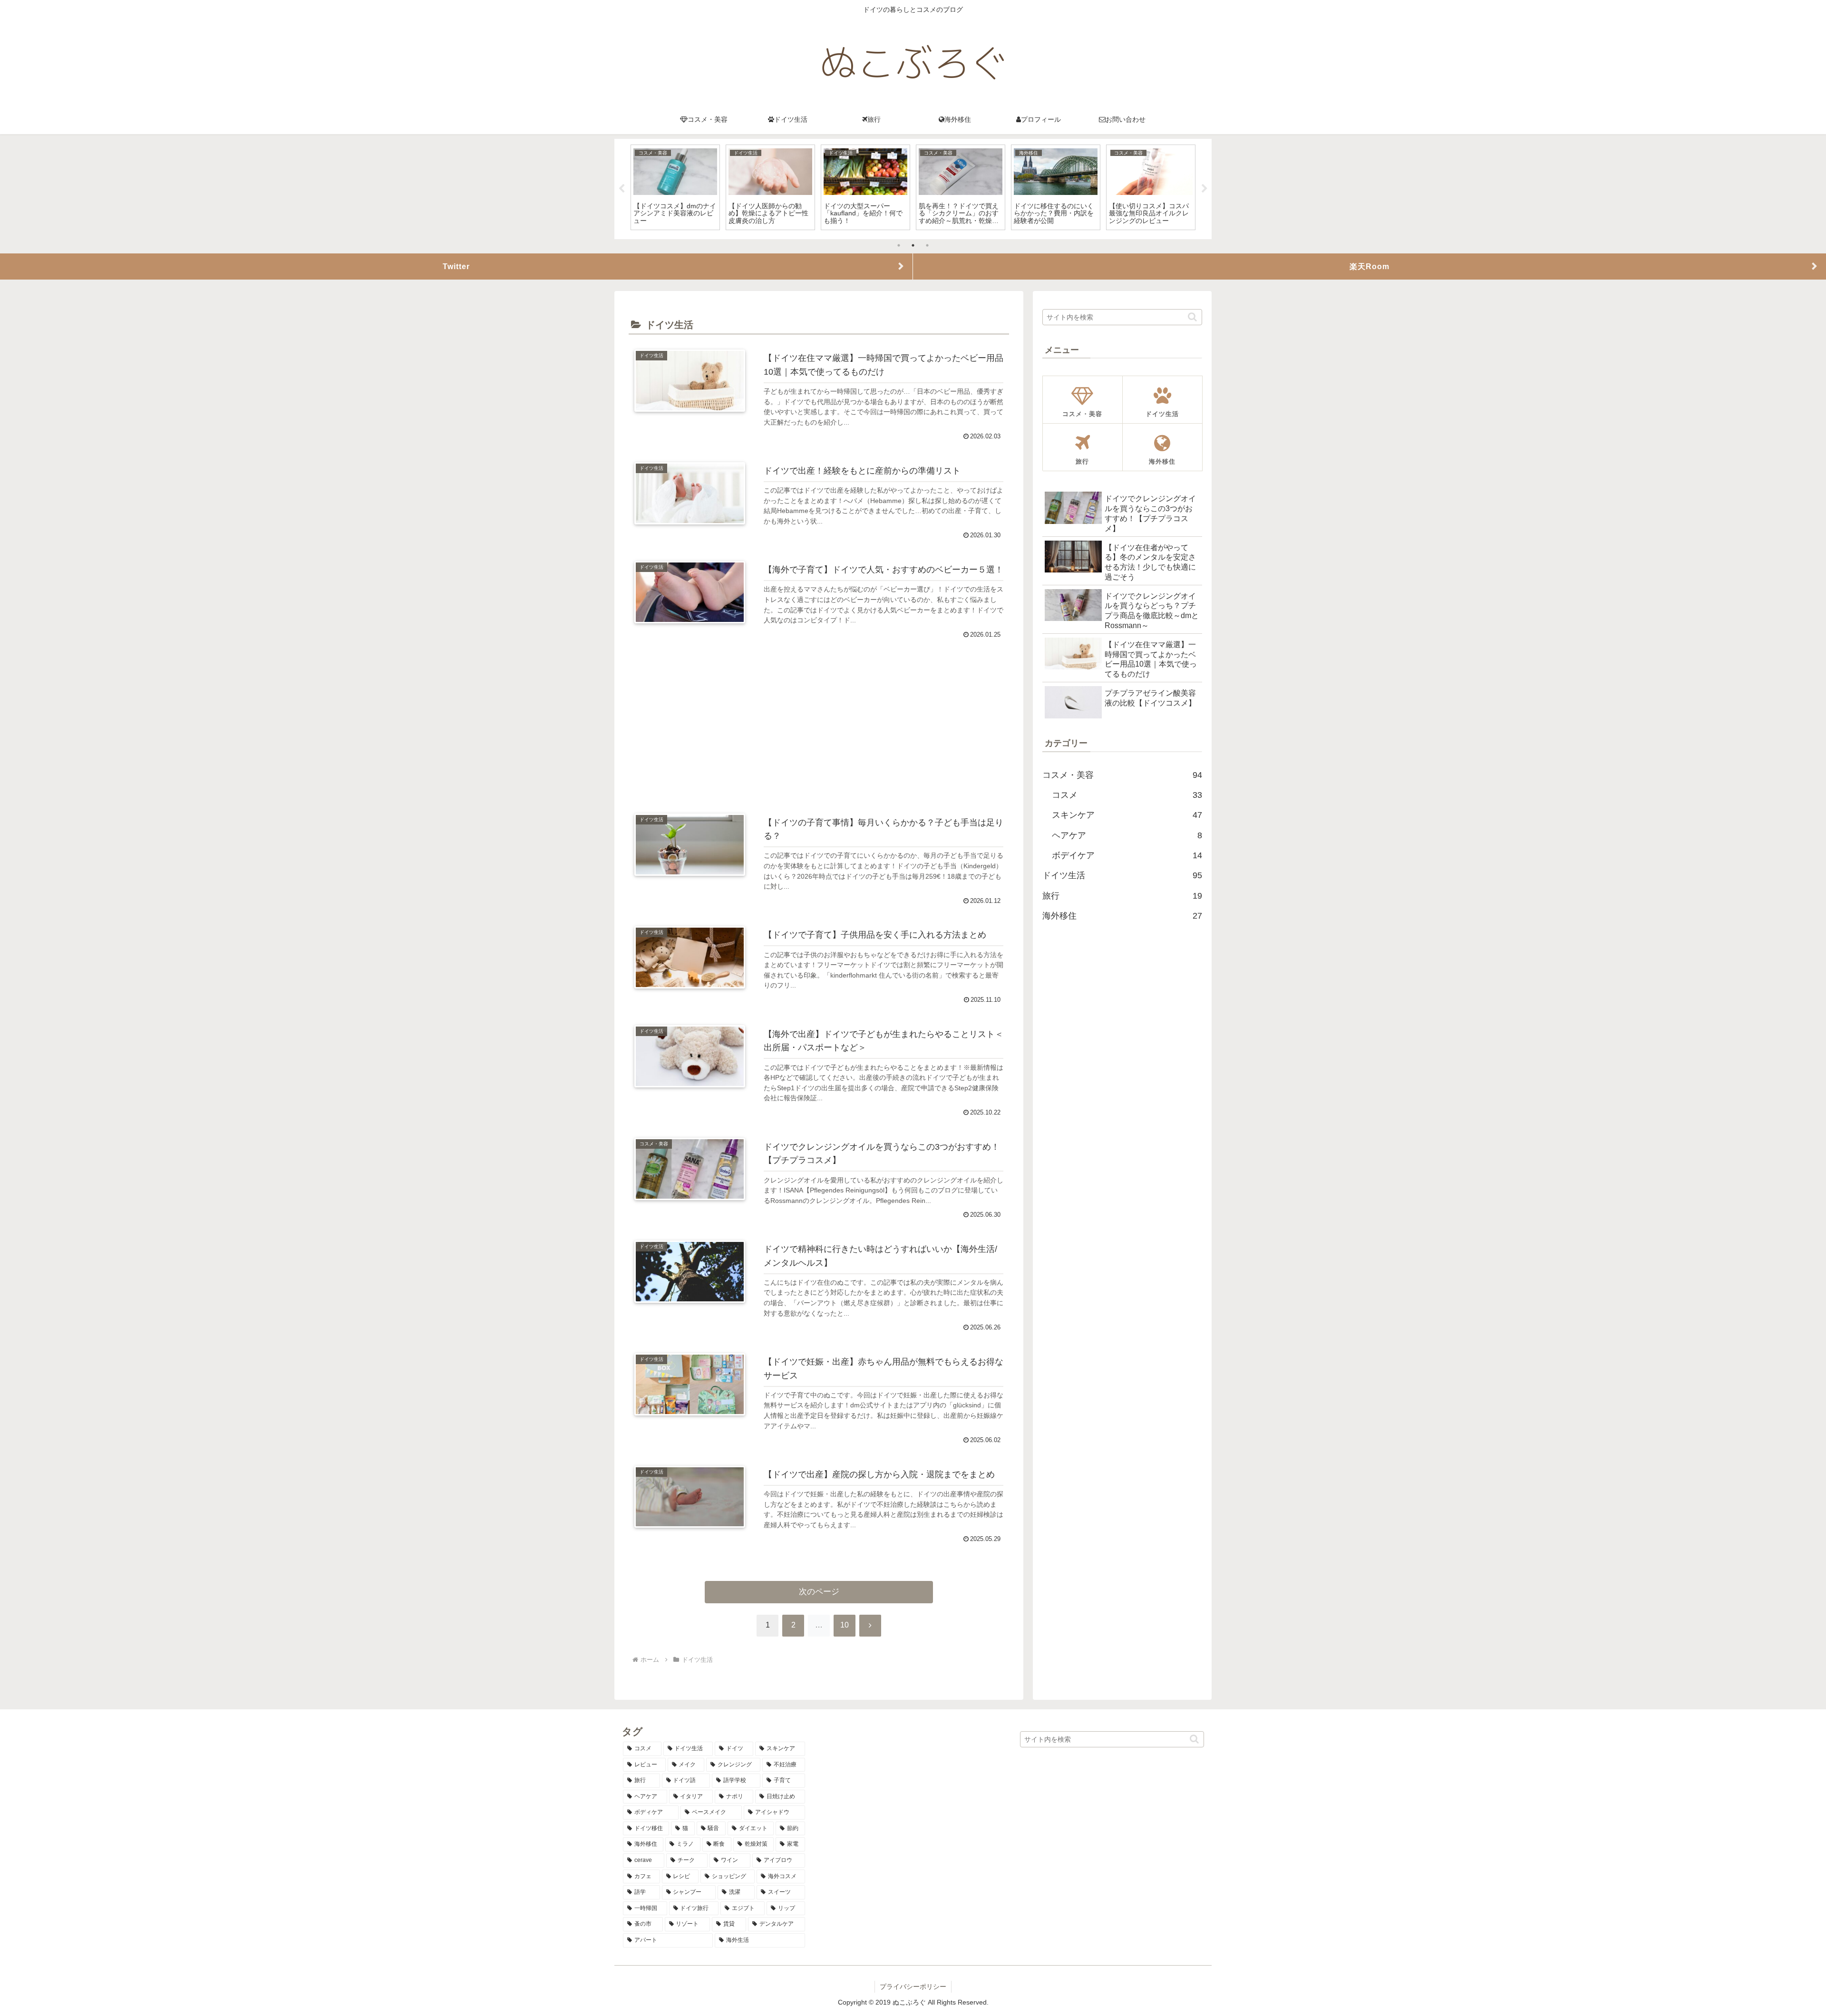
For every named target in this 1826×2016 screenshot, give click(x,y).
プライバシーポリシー (913, 1987)
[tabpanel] (675, 187)
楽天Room (1369, 266)
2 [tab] (913, 245)
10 (845, 1625)
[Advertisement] (819, 719)
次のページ (819, 1592)
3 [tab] (927, 245)
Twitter (456, 266)
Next (1204, 189)
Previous (622, 189)
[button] (1192, 317)
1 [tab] (899, 245)
